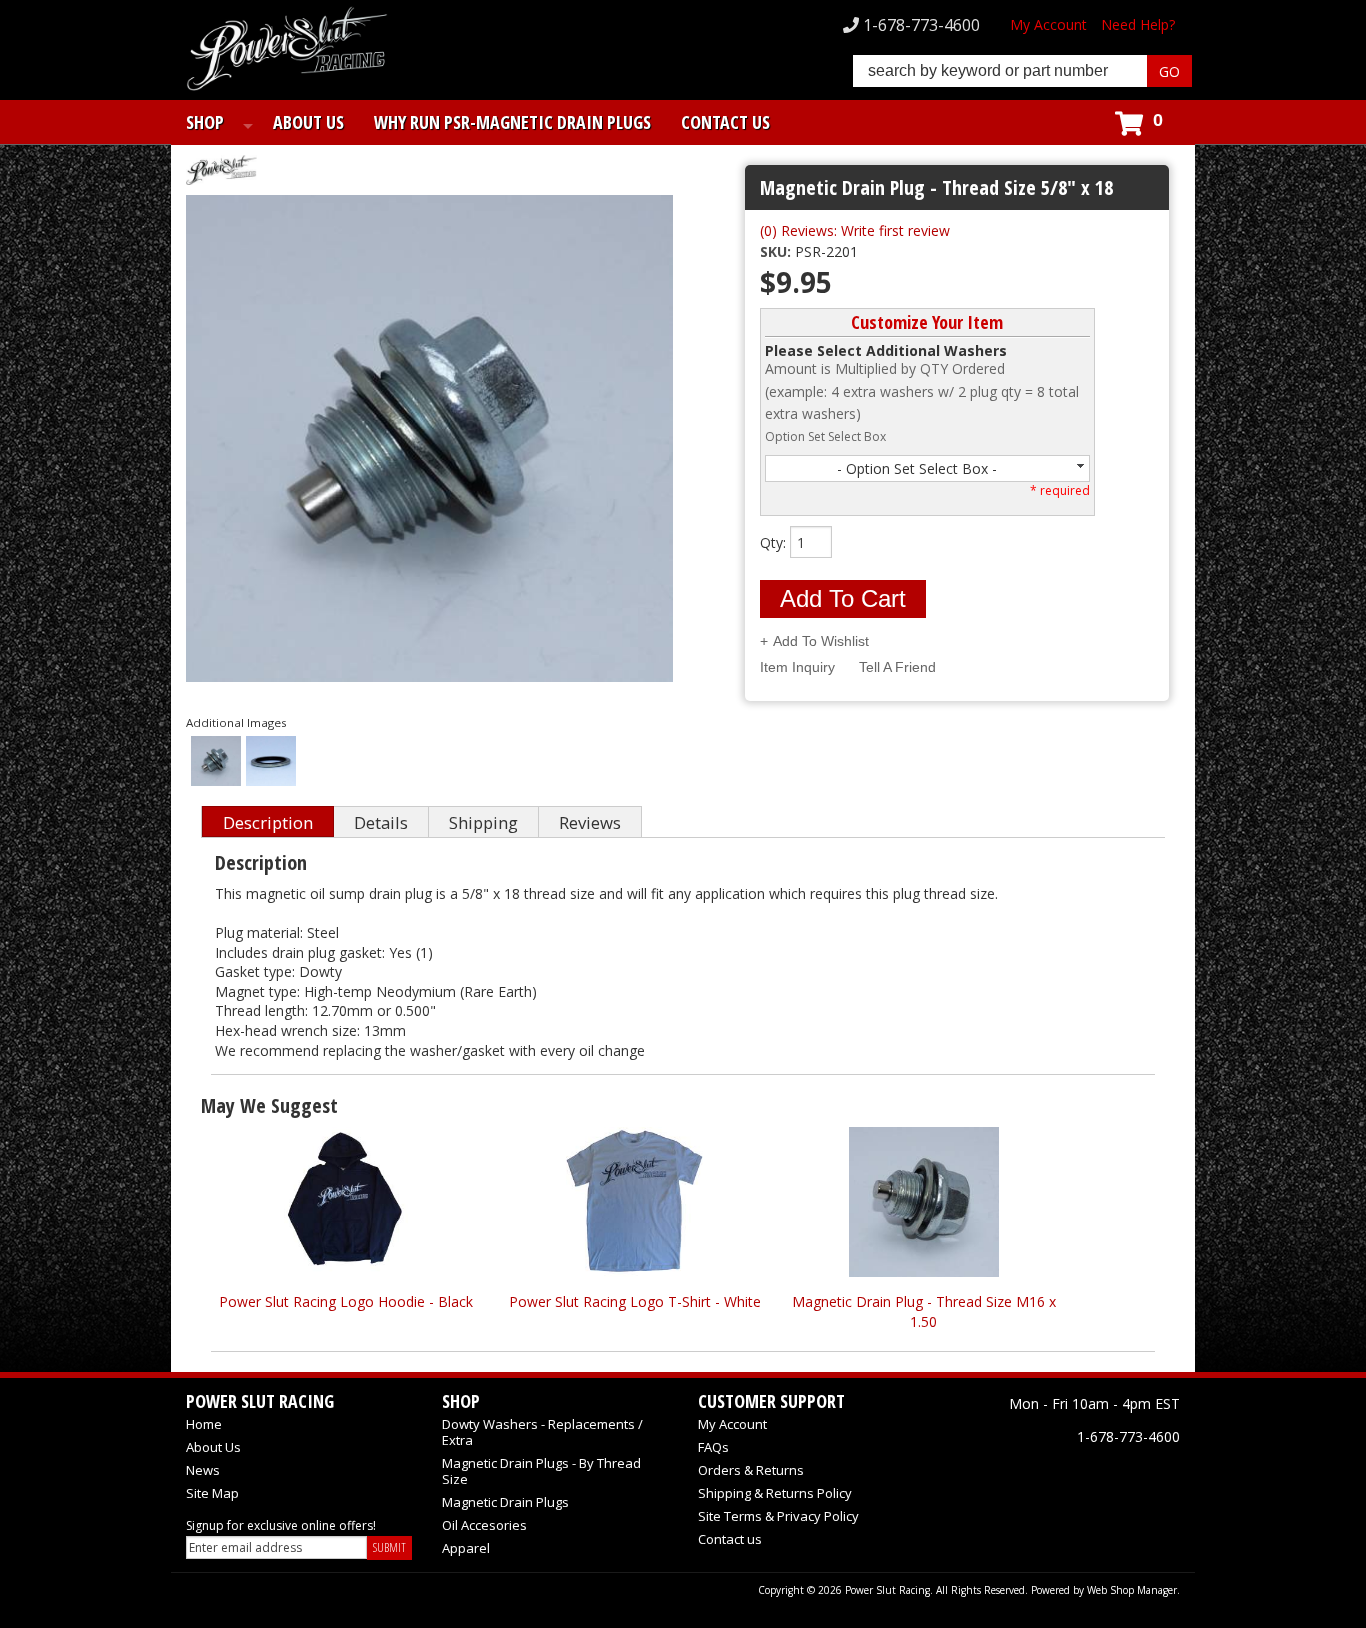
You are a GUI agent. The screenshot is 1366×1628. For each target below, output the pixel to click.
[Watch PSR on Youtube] (1160, 1473)
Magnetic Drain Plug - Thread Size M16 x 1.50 (924, 1311)
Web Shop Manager (1132, 1590)
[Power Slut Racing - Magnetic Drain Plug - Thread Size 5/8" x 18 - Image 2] (271, 763)
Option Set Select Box (825, 436)
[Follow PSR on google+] (1072, 1473)
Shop (205, 122)
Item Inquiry (797, 667)
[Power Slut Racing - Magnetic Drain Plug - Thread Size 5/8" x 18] (434, 172)
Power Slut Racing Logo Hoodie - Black (346, 1301)
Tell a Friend (897, 667)
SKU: (777, 251)
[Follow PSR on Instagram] (1116, 1473)
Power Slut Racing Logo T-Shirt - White (635, 1301)
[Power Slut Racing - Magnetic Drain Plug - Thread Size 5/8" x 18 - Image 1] (216, 763)
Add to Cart (843, 598)
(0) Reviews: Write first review (855, 230)
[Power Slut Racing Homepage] (287, 51)
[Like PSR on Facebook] (1028, 1473)
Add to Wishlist (821, 641)
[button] (1022, 71)
